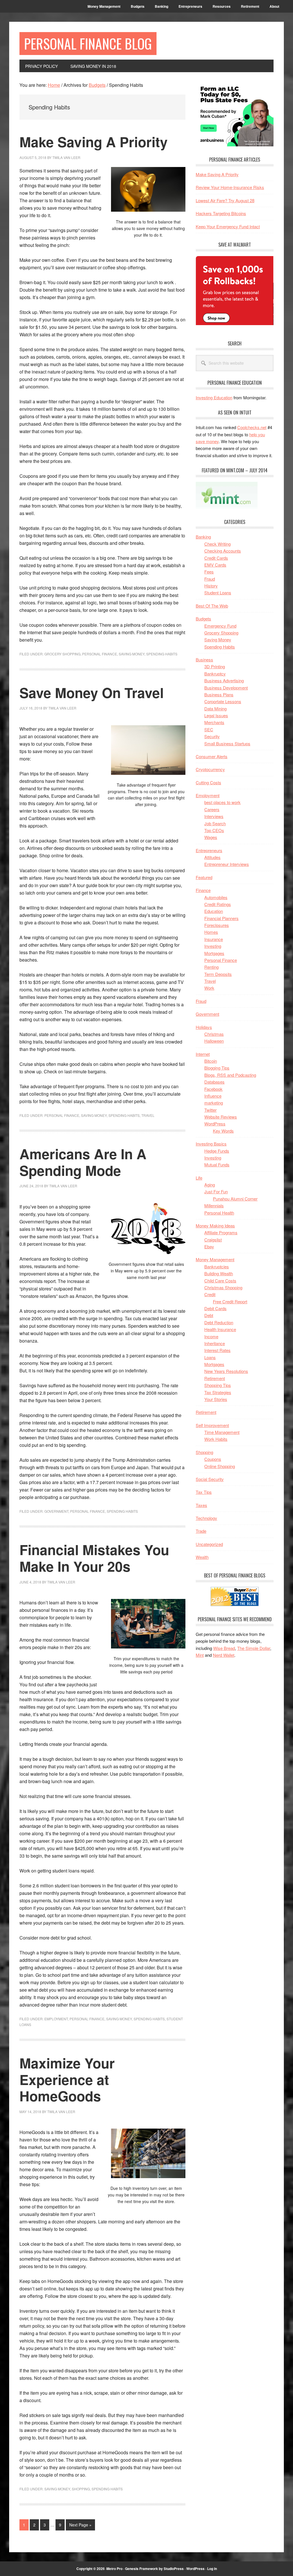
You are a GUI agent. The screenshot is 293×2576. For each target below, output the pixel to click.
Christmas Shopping (223, 1287)
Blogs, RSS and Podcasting (230, 1075)
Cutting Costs (208, 782)
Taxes (201, 1505)
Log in (212, 2569)
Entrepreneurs (209, 850)
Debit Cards (215, 1308)
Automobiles (216, 897)
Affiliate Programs (221, 1232)
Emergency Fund (220, 626)
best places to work (222, 802)
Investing (213, 946)
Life (199, 1178)
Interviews (214, 816)
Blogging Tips (217, 1068)
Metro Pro (114, 2569)
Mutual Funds (217, 1165)
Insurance (214, 939)
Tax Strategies (218, 1392)
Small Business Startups (227, 743)
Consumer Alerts (212, 756)
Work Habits (216, 1439)
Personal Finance (100, 654)
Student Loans (218, 593)
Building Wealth (219, 1273)
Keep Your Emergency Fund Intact (228, 226)
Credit (210, 1294)
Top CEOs (214, 830)
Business (204, 660)
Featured (204, 877)
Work (209, 988)
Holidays (204, 1027)
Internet (203, 1054)
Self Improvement (212, 1425)
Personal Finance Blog (88, 43)
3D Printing (215, 666)
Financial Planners (221, 918)
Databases (214, 1082)
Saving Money (132, 654)
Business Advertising (224, 680)
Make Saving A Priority (94, 142)
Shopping (81, 2489)
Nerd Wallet (224, 1655)
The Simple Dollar (254, 1648)
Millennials (214, 1206)
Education (214, 911)
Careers (212, 809)
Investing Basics (211, 1144)
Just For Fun (216, 1191)
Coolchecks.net (252, 427)
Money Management (215, 1259)
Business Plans (219, 694)
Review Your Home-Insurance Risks (230, 187)
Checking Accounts (223, 551)
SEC (209, 729)
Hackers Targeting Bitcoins (221, 213)
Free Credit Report (230, 1301)
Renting (211, 967)
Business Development (226, 688)
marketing (214, 1103)
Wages (211, 837)
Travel (148, 1115)
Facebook (213, 1089)
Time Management (222, 1432)
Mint (200, 1655)
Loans (210, 1357)
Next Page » (80, 2526)
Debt (209, 1315)
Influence (213, 1096)
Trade (201, 1531)
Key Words (223, 1131)
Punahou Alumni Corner (235, 1199)
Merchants (214, 722)
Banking (203, 537)
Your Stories (216, 1399)
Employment (56, 2019)
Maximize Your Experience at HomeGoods (67, 2079)
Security (212, 736)
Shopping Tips (218, 1385)
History (211, 586)
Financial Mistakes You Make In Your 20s (94, 1558)
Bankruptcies (217, 1267)
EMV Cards (215, 565)
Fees (209, 572)
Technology (206, 1518)
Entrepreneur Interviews (227, 864)
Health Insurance (220, 1329)
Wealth (202, 1557)
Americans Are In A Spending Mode (83, 1162)
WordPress (215, 1124)
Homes (211, 932)
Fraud (210, 579)
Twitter (210, 1110)
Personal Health (219, 1213)
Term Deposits (218, 974)
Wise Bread (224, 1648)
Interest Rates (217, 1350)
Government (56, 1511)
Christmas (214, 1034)
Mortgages (214, 953)
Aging (210, 1185)
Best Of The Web (212, 606)
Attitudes (212, 857)
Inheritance (215, 1343)
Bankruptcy (215, 674)
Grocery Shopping (62, 654)
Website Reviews (221, 1117)
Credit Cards (216, 558)
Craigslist (213, 1240)
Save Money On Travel (92, 692)
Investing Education (214, 397)
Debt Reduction (219, 1322)
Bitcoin (211, 1061)
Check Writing (217, 544)
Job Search (215, 823)
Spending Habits (162, 654)
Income (211, 1336)
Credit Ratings (218, 904)
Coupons (213, 1459)
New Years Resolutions (226, 1371)
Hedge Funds (217, 1151)
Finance (203, 890)
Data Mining (215, 709)
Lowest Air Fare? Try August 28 (225, 200)
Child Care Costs (220, 1281)
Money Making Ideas (215, 1226)
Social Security (210, 1479)
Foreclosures (217, 925)
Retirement (215, 1378)
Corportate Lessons (223, 701)
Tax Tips (204, 1492)
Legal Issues (216, 715)
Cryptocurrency (210, 769)
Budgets (203, 619)
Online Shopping (220, 1466)
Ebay (209, 1246)
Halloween (214, 1041)
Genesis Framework (141, 2569)
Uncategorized (209, 1544)
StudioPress (174, 2569)
